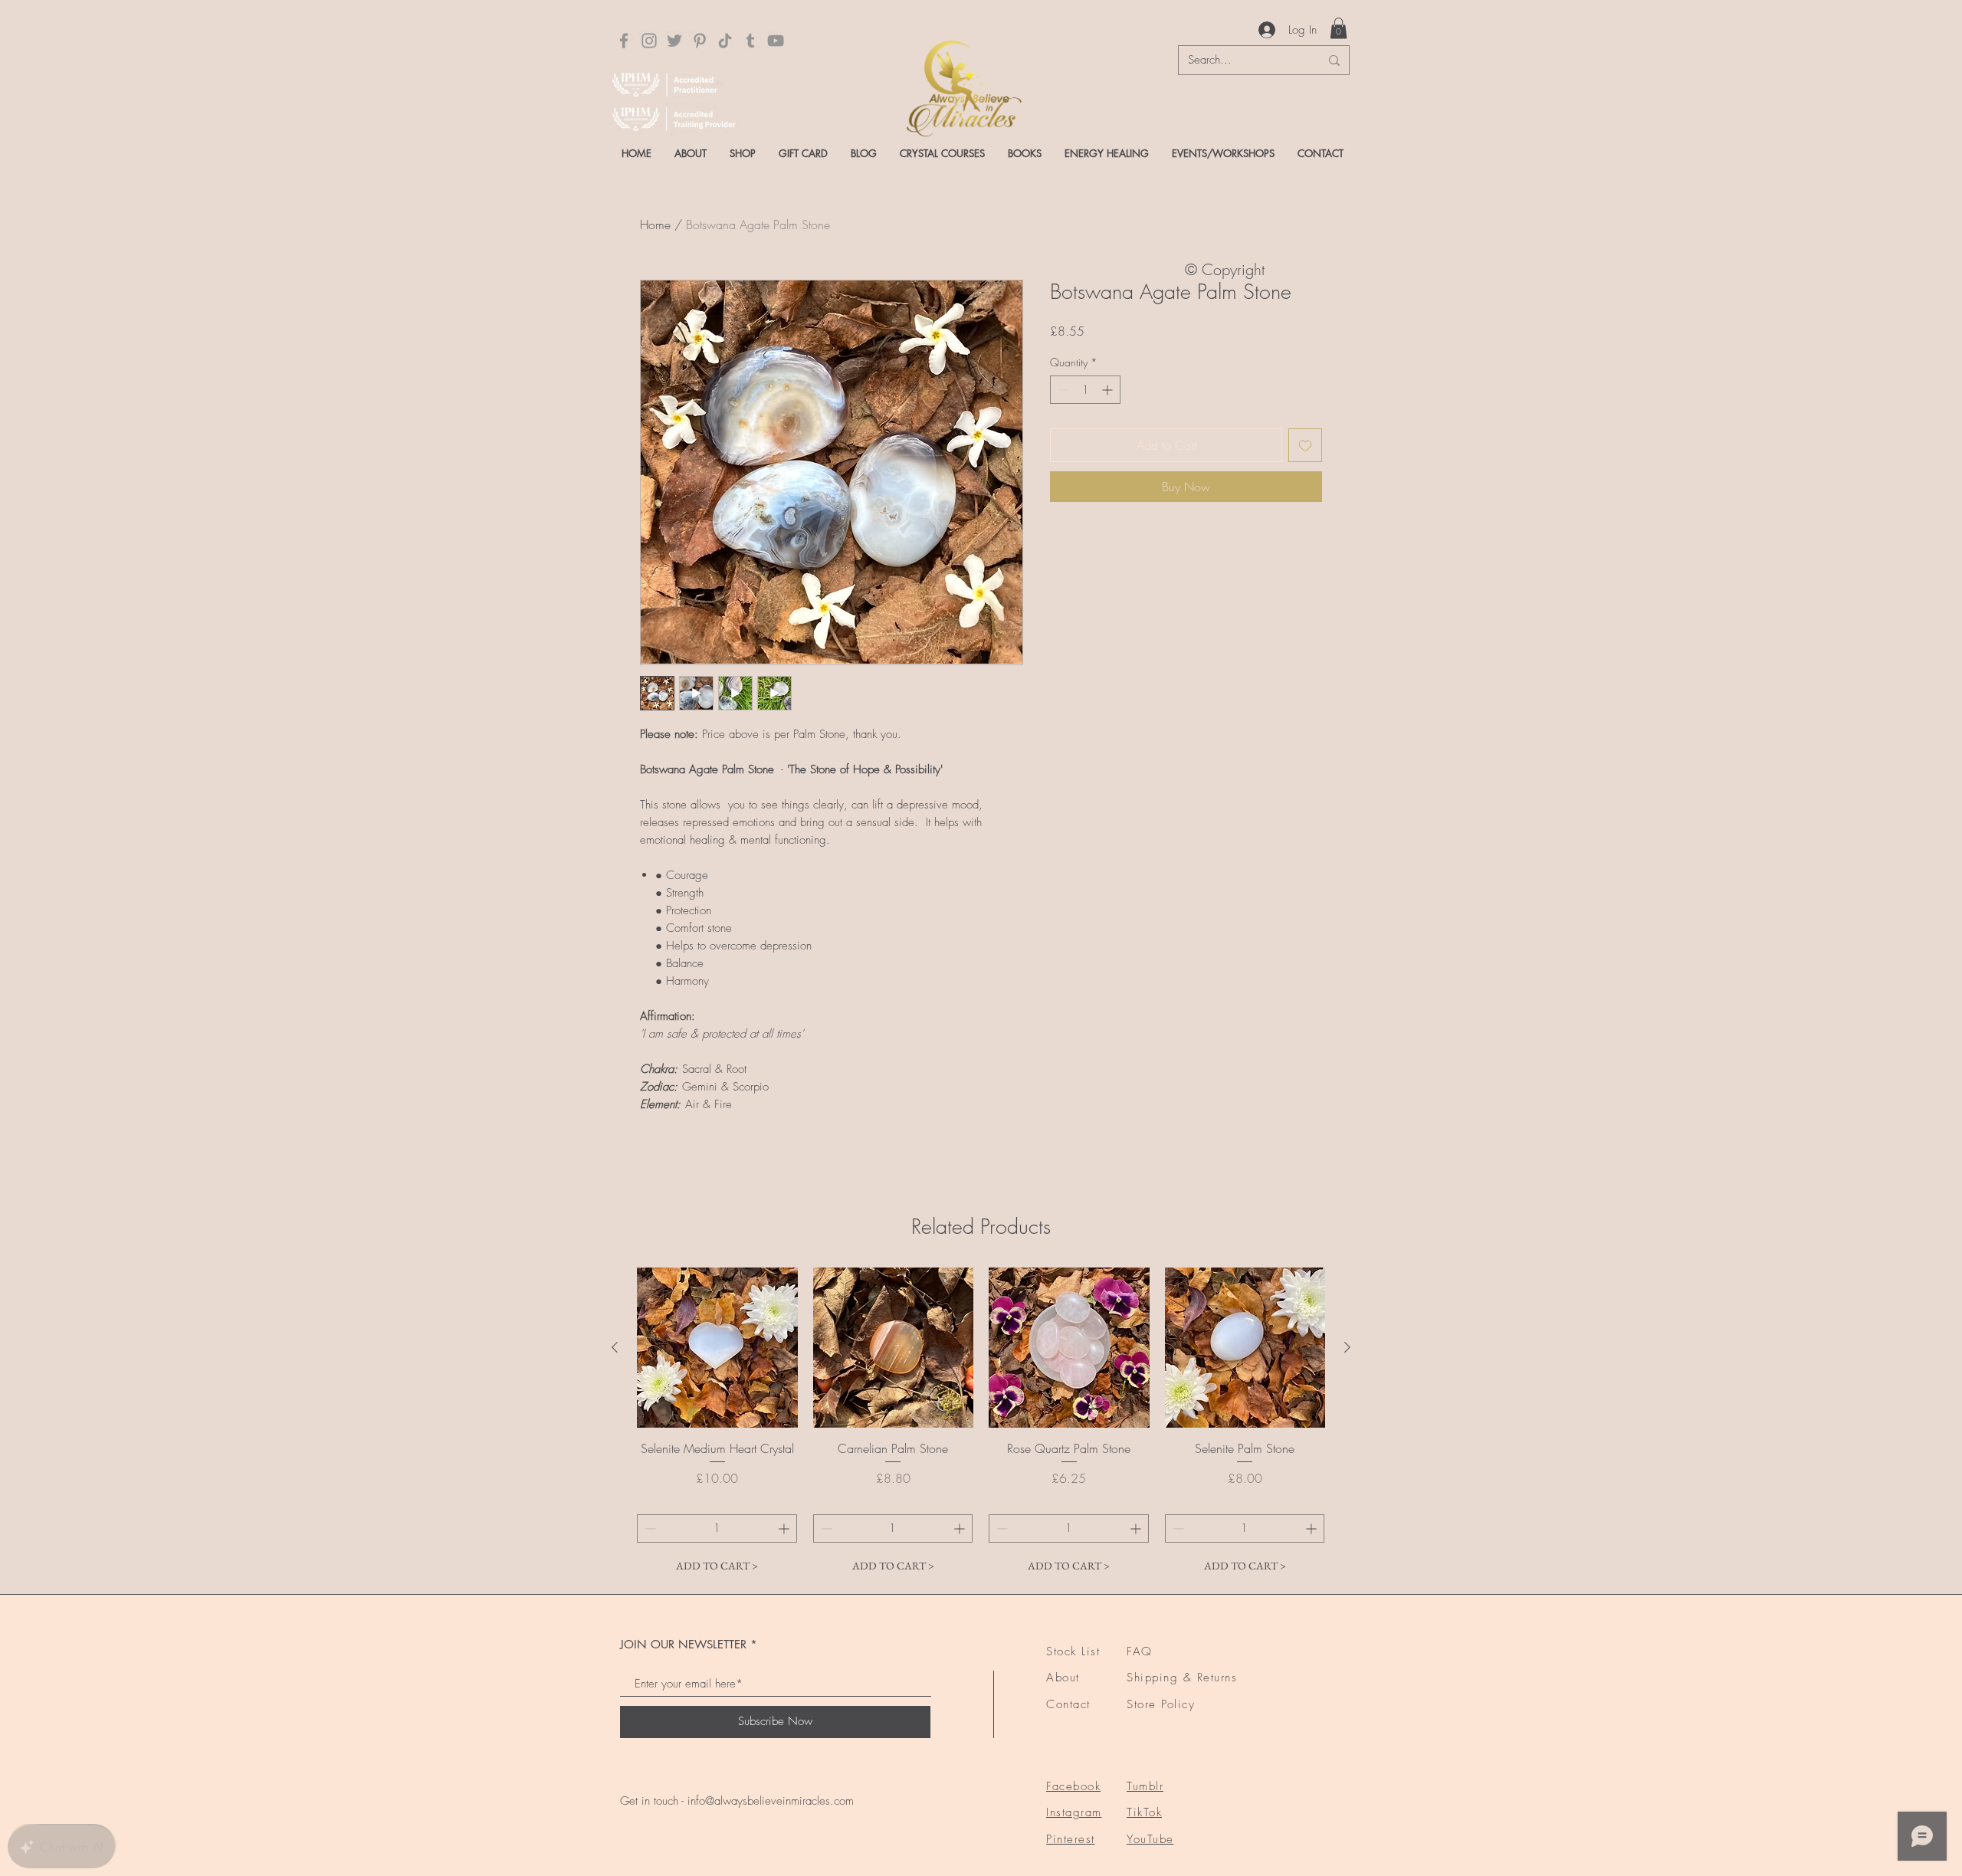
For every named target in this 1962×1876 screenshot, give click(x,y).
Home (655, 225)
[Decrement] (1062, 390)
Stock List (1073, 1651)
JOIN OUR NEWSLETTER (683, 1644)
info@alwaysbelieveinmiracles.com (771, 1801)
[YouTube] (776, 41)
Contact (1068, 1704)
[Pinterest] (700, 41)
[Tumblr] (750, 41)
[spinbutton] (1085, 390)
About (1063, 1678)
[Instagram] (649, 41)
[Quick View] (717, 1348)
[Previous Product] (615, 1347)
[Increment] (1109, 390)
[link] (1339, 28)
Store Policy (1161, 1704)
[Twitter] (674, 41)
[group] (981, 1424)
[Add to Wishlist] (1305, 445)
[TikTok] (725, 41)
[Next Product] (1347, 1347)
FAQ (1140, 1651)
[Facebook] (624, 41)
